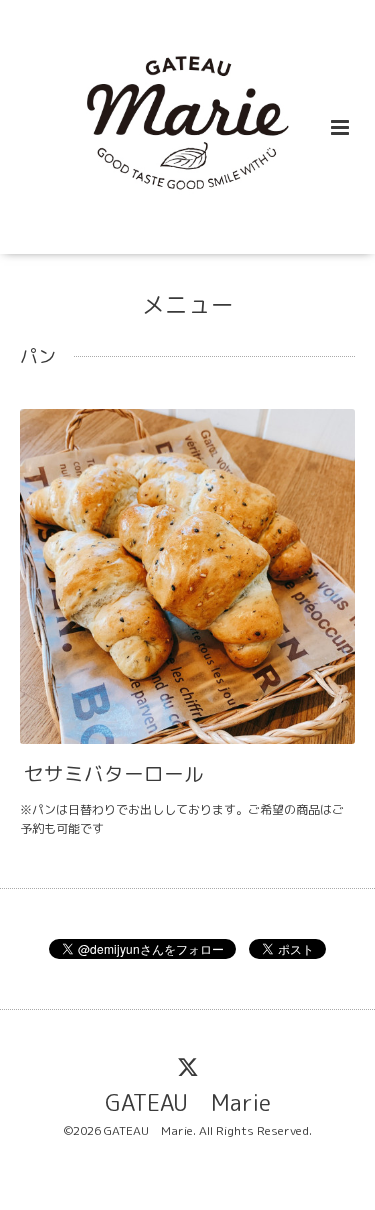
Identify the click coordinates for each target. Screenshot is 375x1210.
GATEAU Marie (188, 1102)
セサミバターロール (114, 773)
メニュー (188, 304)
